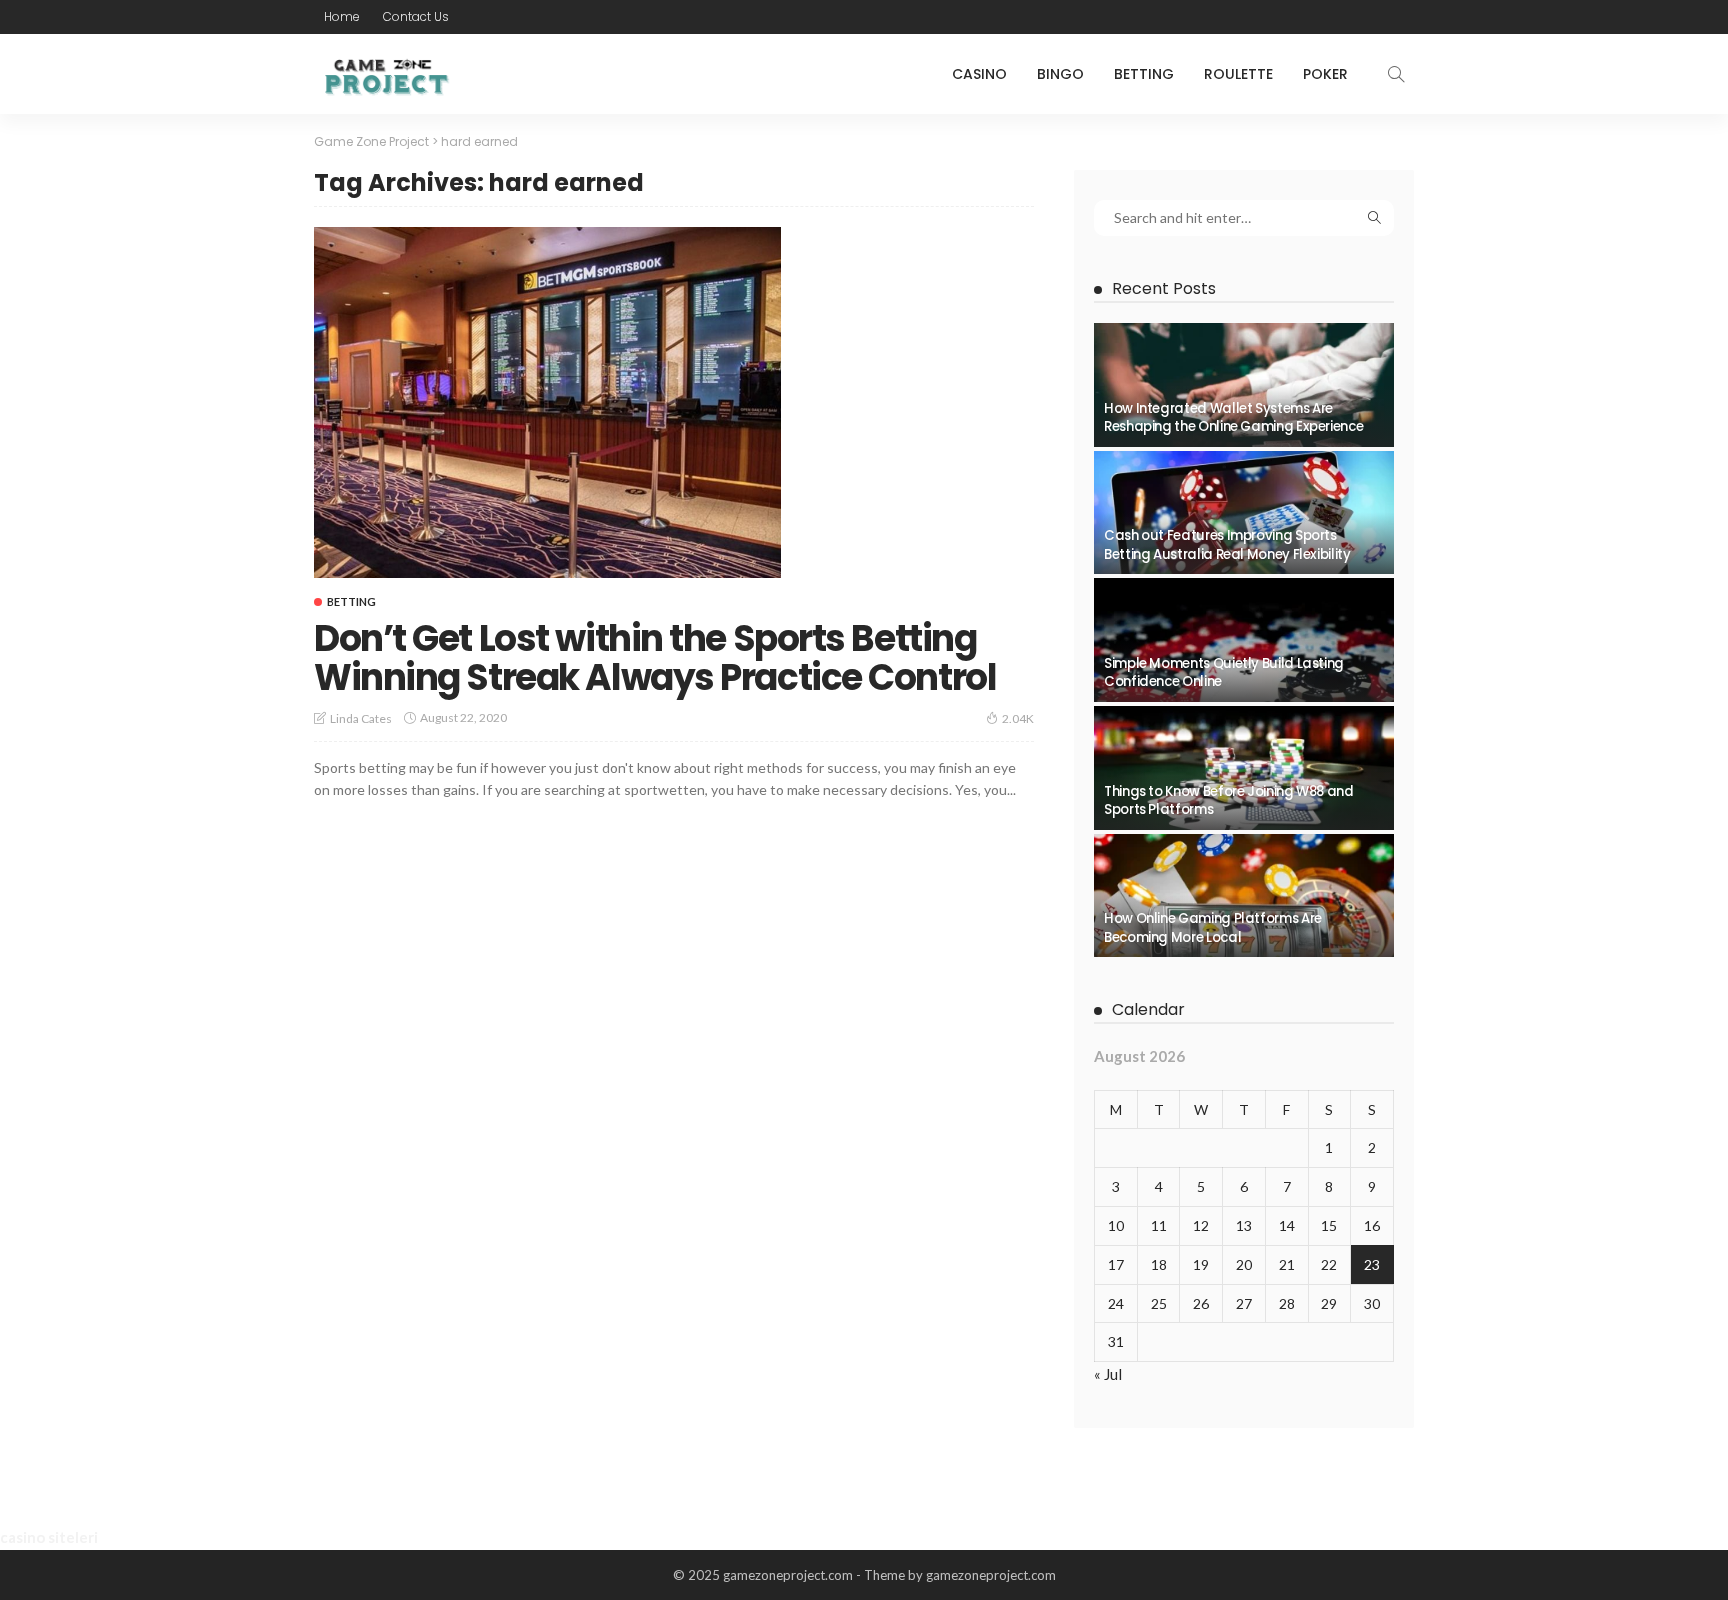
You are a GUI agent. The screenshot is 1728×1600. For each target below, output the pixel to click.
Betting (1144, 74)
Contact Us (416, 16)
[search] (1396, 74)
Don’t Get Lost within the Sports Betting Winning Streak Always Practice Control (655, 658)
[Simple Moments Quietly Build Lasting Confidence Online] (1244, 640)
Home (342, 16)
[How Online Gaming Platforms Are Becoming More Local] (1244, 896)
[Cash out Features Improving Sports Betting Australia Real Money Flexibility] (1244, 513)
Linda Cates (361, 718)
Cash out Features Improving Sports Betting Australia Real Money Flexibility (1227, 544)
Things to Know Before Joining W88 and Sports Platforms (1229, 800)
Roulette (1238, 74)
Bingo (1060, 74)
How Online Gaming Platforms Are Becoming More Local (1213, 927)
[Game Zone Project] (384, 74)
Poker (1325, 74)
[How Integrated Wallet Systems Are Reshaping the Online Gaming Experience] (1244, 385)
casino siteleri (49, 1537)
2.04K (1018, 718)
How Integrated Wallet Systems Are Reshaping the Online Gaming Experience (1233, 417)
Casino (979, 74)
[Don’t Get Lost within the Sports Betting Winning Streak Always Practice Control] (547, 402)
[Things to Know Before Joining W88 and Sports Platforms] (1244, 768)
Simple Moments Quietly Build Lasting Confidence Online (1224, 672)
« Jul (1108, 1374)
